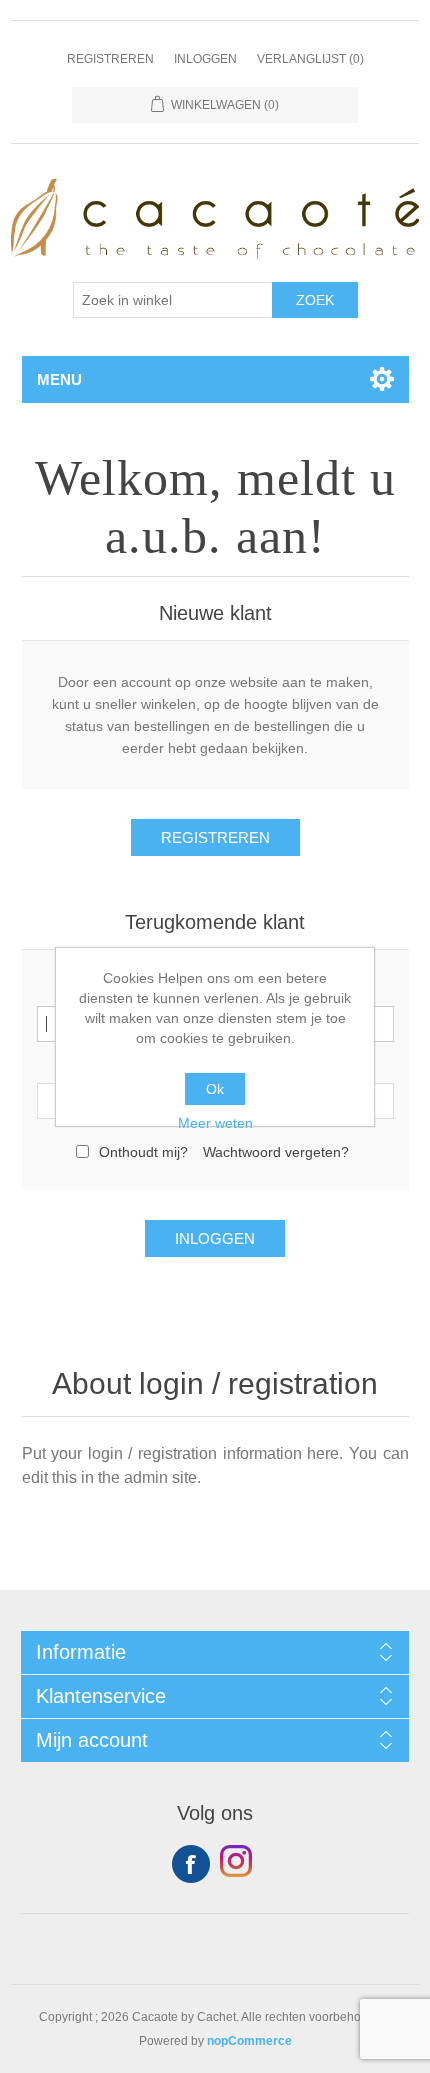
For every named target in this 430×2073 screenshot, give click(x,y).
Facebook (191, 1864)
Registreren (110, 59)
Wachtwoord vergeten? (276, 1152)
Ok (215, 1089)
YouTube (239, 1864)
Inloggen (205, 59)
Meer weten (215, 1123)
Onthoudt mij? (143, 1152)
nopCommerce (249, 2041)
